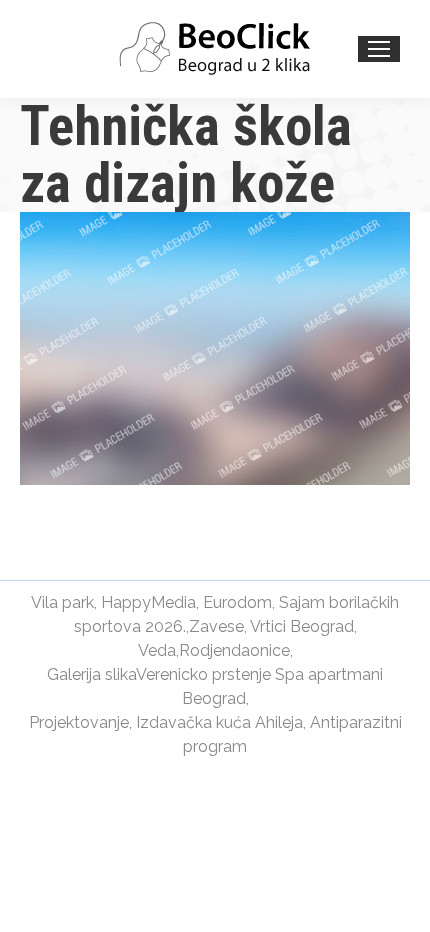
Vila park (62, 602)
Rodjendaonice (234, 650)
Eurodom (237, 602)
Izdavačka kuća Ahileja (219, 722)
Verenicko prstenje (203, 674)
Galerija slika (91, 674)
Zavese (216, 626)
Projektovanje (79, 722)
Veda (157, 650)
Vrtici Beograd (302, 626)
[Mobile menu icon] (379, 49)
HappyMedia (148, 602)
